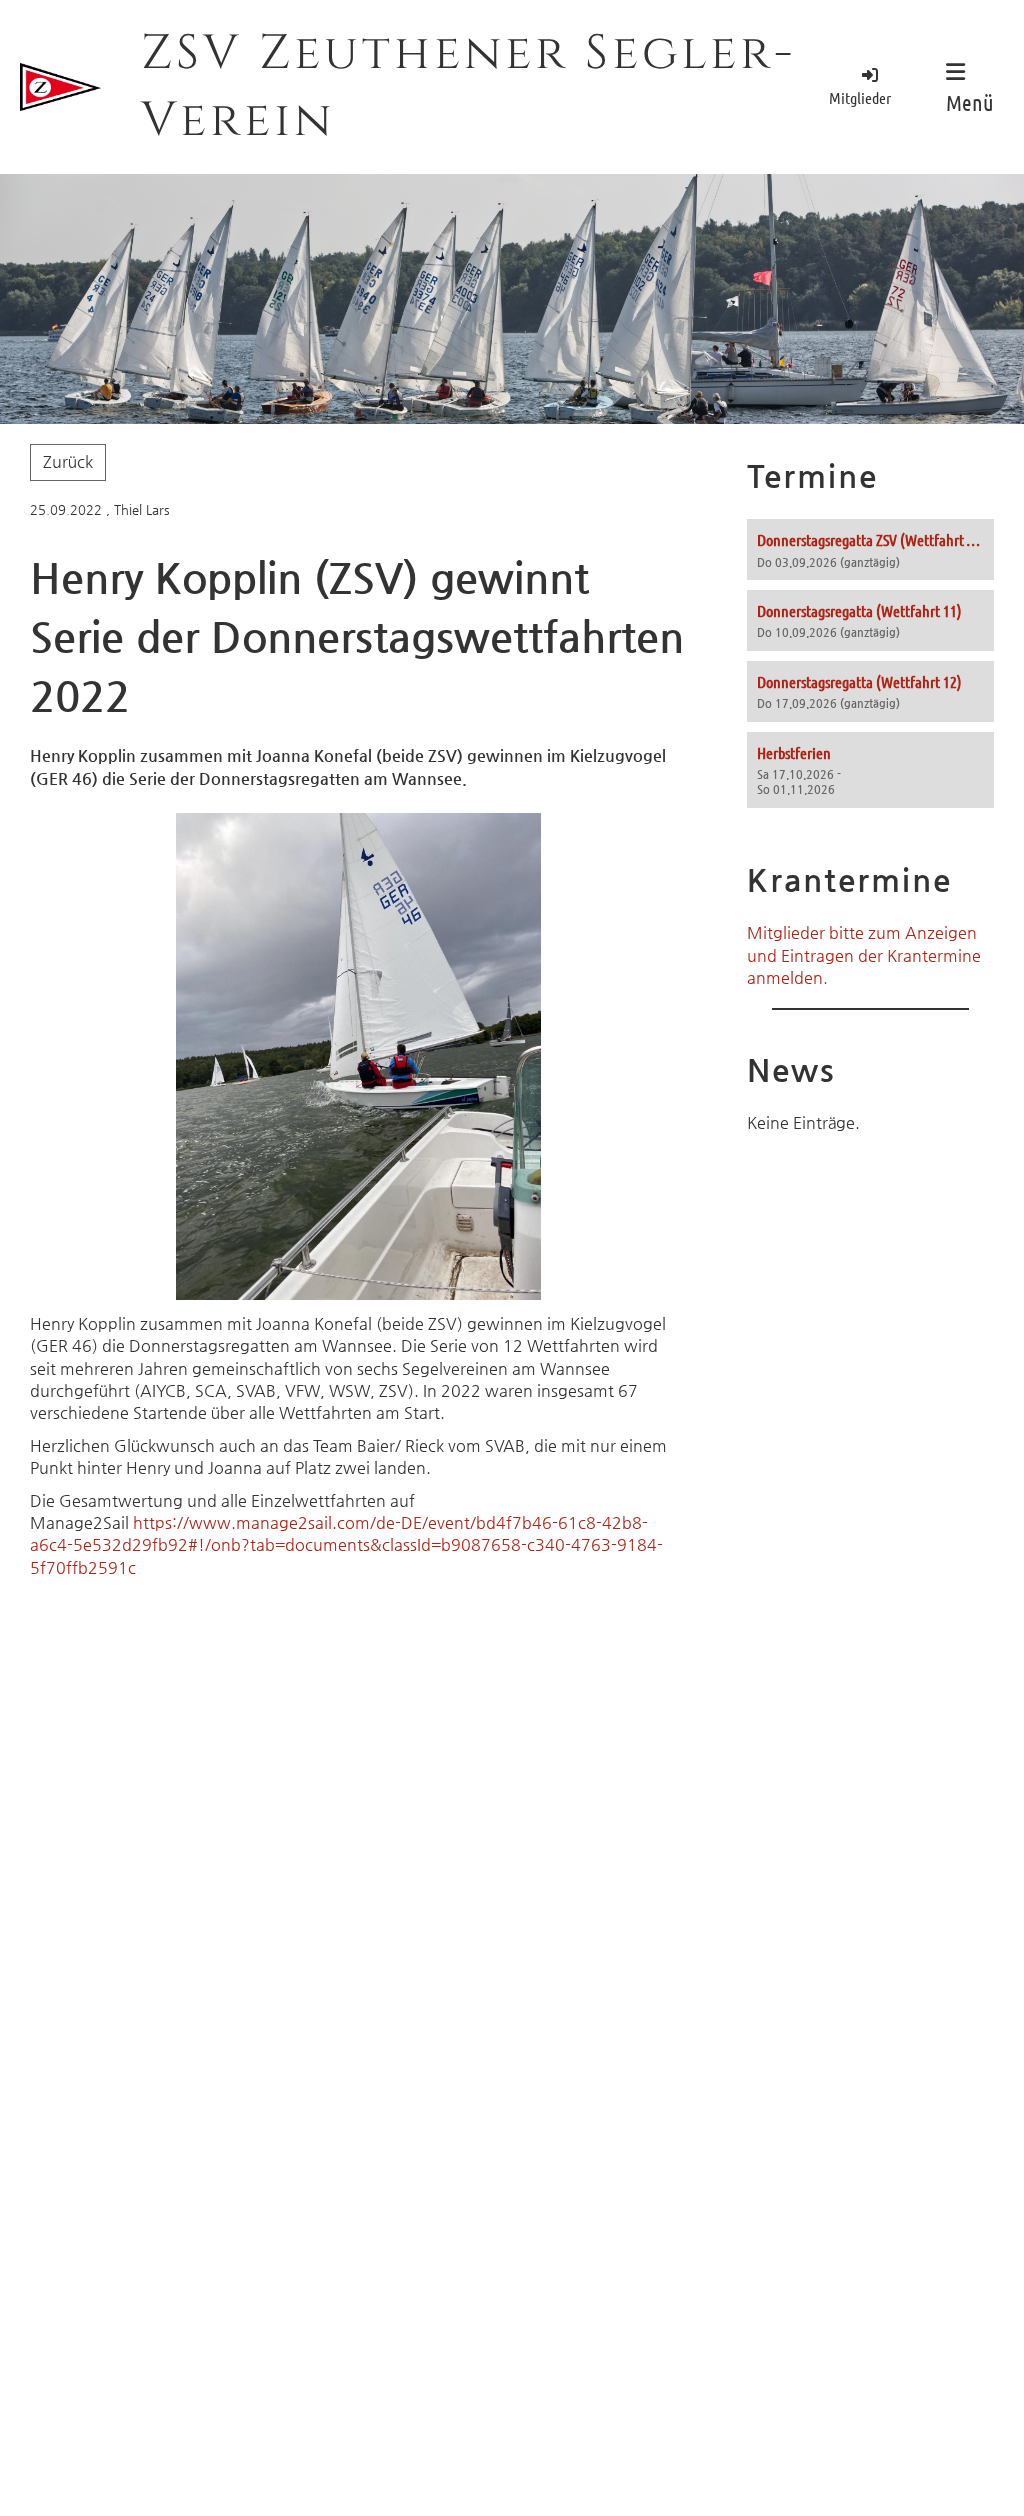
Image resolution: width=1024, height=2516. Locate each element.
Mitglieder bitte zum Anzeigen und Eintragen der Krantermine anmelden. (864, 955)
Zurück (68, 461)
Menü (970, 102)
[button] (870, 549)
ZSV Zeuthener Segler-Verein (468, 87)
